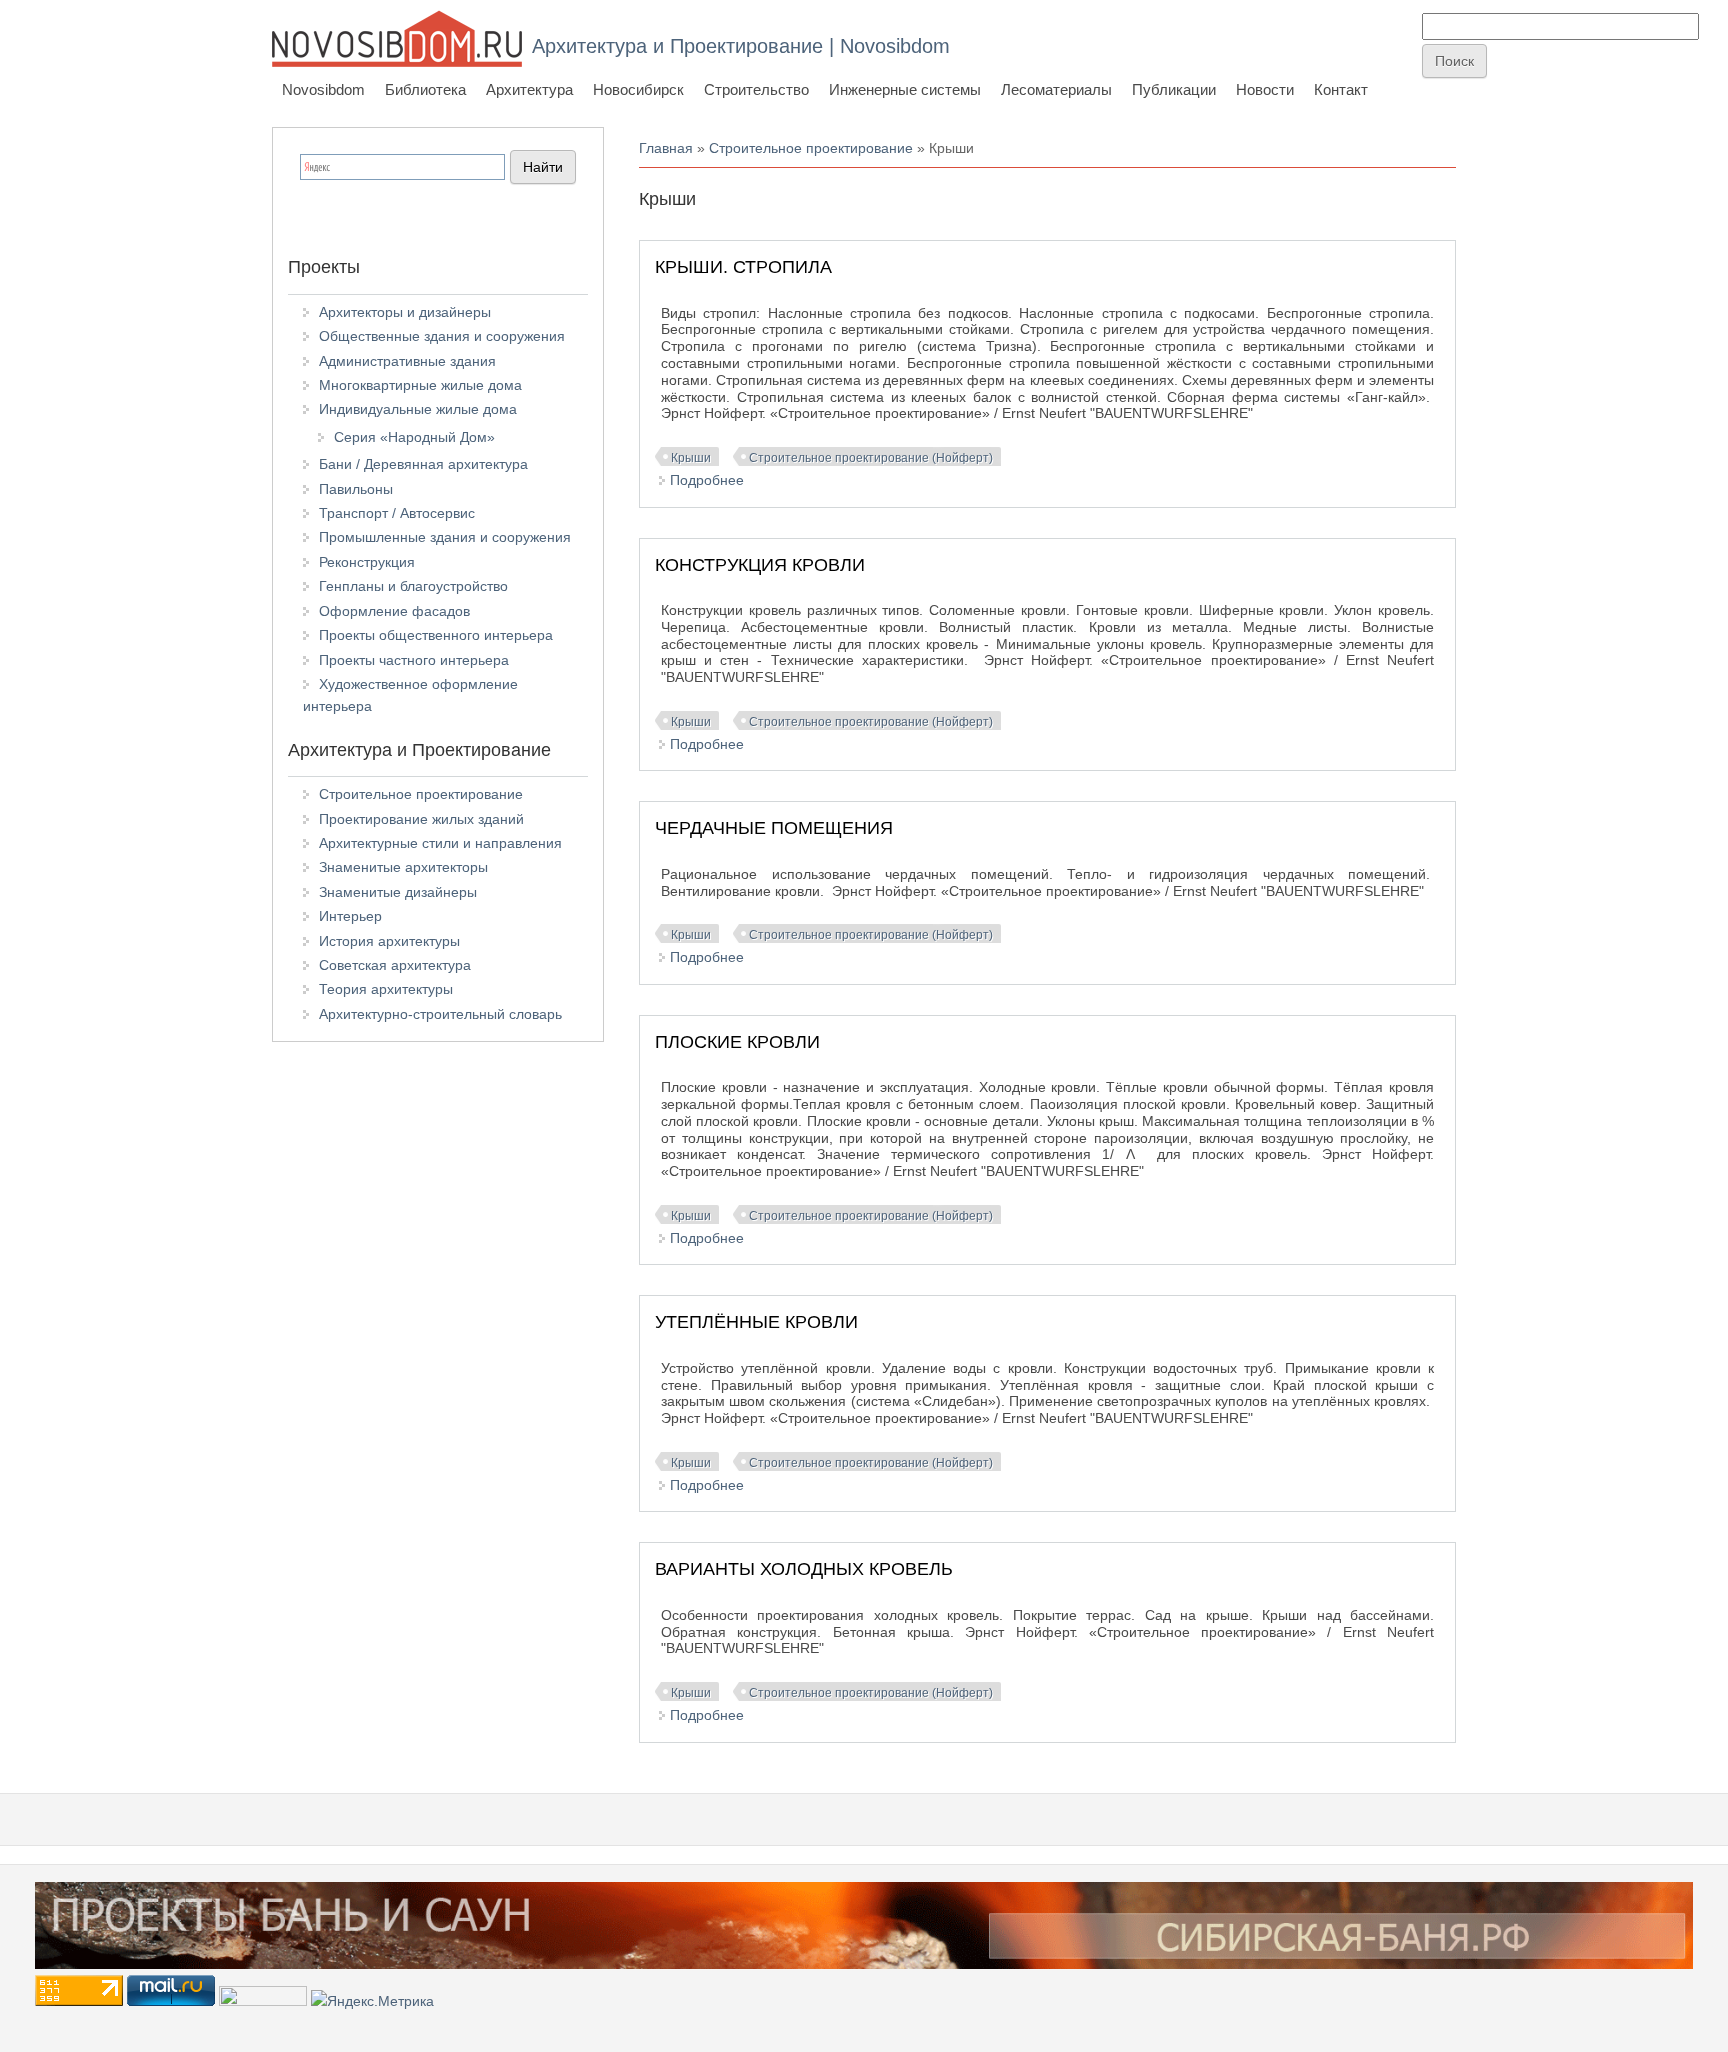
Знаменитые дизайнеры (398, 892)
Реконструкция (367, 562)
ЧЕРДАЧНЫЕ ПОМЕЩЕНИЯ (774, 828)
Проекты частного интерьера (414, 660)
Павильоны (356, 489)
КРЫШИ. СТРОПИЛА (743, 267)
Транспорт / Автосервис (397, 513)
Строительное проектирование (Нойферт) (871, 458)
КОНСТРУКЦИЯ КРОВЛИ (760, 565)
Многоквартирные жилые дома (420, 385)
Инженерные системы (905, 89)
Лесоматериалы (1056, 89)
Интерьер (350, 916)
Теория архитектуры (386, 989)
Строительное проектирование (811, 148)
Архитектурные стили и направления (440, 843)
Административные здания (407, 361)
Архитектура (529, 89)
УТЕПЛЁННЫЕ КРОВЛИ (756, 1322)
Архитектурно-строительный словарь (440, 1014)
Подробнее (707, 480)
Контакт (1341, 89)
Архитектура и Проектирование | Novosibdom (741, 46)
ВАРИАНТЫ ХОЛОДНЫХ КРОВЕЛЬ (804, 1569)
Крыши (691, 458)
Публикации (1174, 89)
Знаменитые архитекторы (403, 867)
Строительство (756, 89)
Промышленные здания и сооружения (445, 537)
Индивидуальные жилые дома (418, 409)
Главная (666, 148)
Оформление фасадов (394, 611)
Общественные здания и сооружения (442, 336)
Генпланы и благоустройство (413, 586)
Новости (1265, 89)
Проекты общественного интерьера (436, 635)
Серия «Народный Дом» (414, 437)
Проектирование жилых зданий (421, 819)
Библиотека (425, 89)
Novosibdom (323, 89)
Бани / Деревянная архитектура (423, 464)
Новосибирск (638, 89)
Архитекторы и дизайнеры (405, 312)
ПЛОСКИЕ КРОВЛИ (737, 1042)
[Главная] (397, 38)
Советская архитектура (395, 965)
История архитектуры (389, 941)
